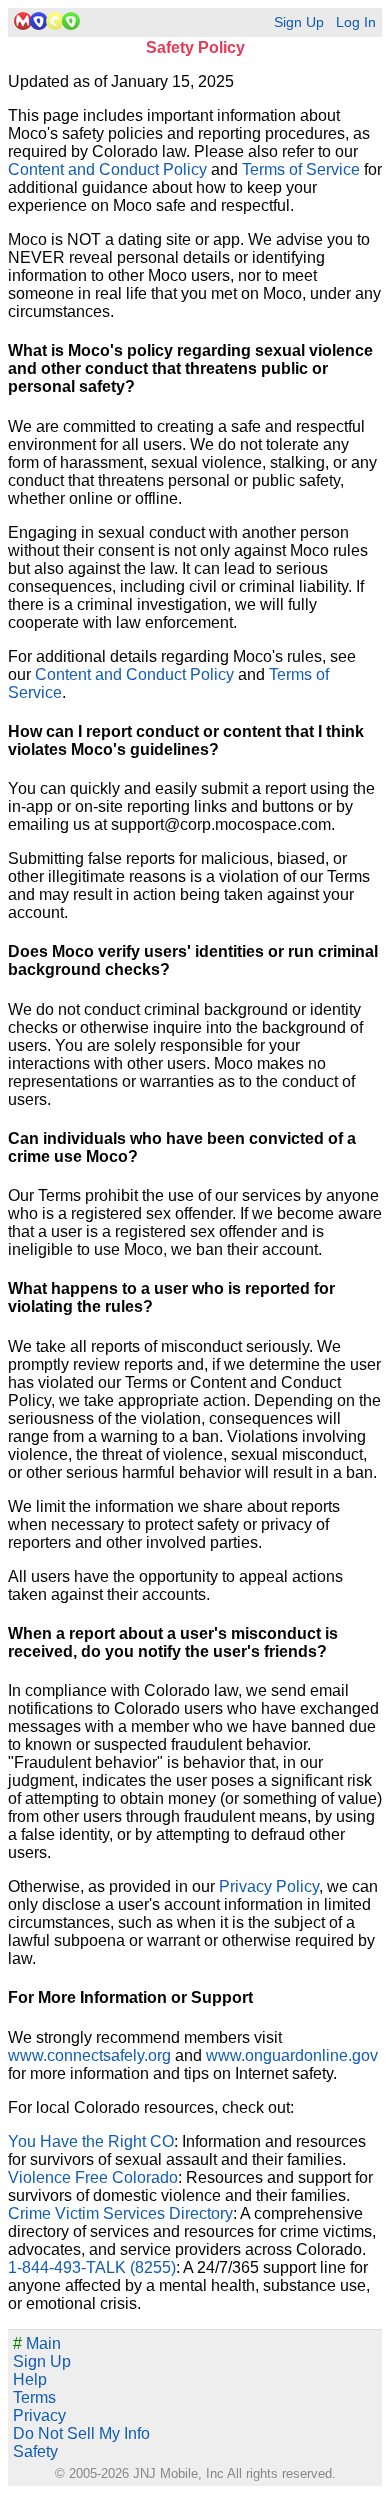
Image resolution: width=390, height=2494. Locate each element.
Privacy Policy (269, 1886)
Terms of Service (301, 169)
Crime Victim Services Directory (120, 2213)
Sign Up (299, 22)
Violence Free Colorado (93, 2177)
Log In (356, 22)
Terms (34, 2397)
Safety (35, 2451)
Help (30, 2379)
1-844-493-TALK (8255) (92, 2267)
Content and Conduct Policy (107, 169)
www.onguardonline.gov (292, 2055)
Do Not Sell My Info (81, 2433)
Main (37, 2343)
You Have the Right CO (91, 2141)
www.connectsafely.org (89, 2055)
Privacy (39, 2415)
